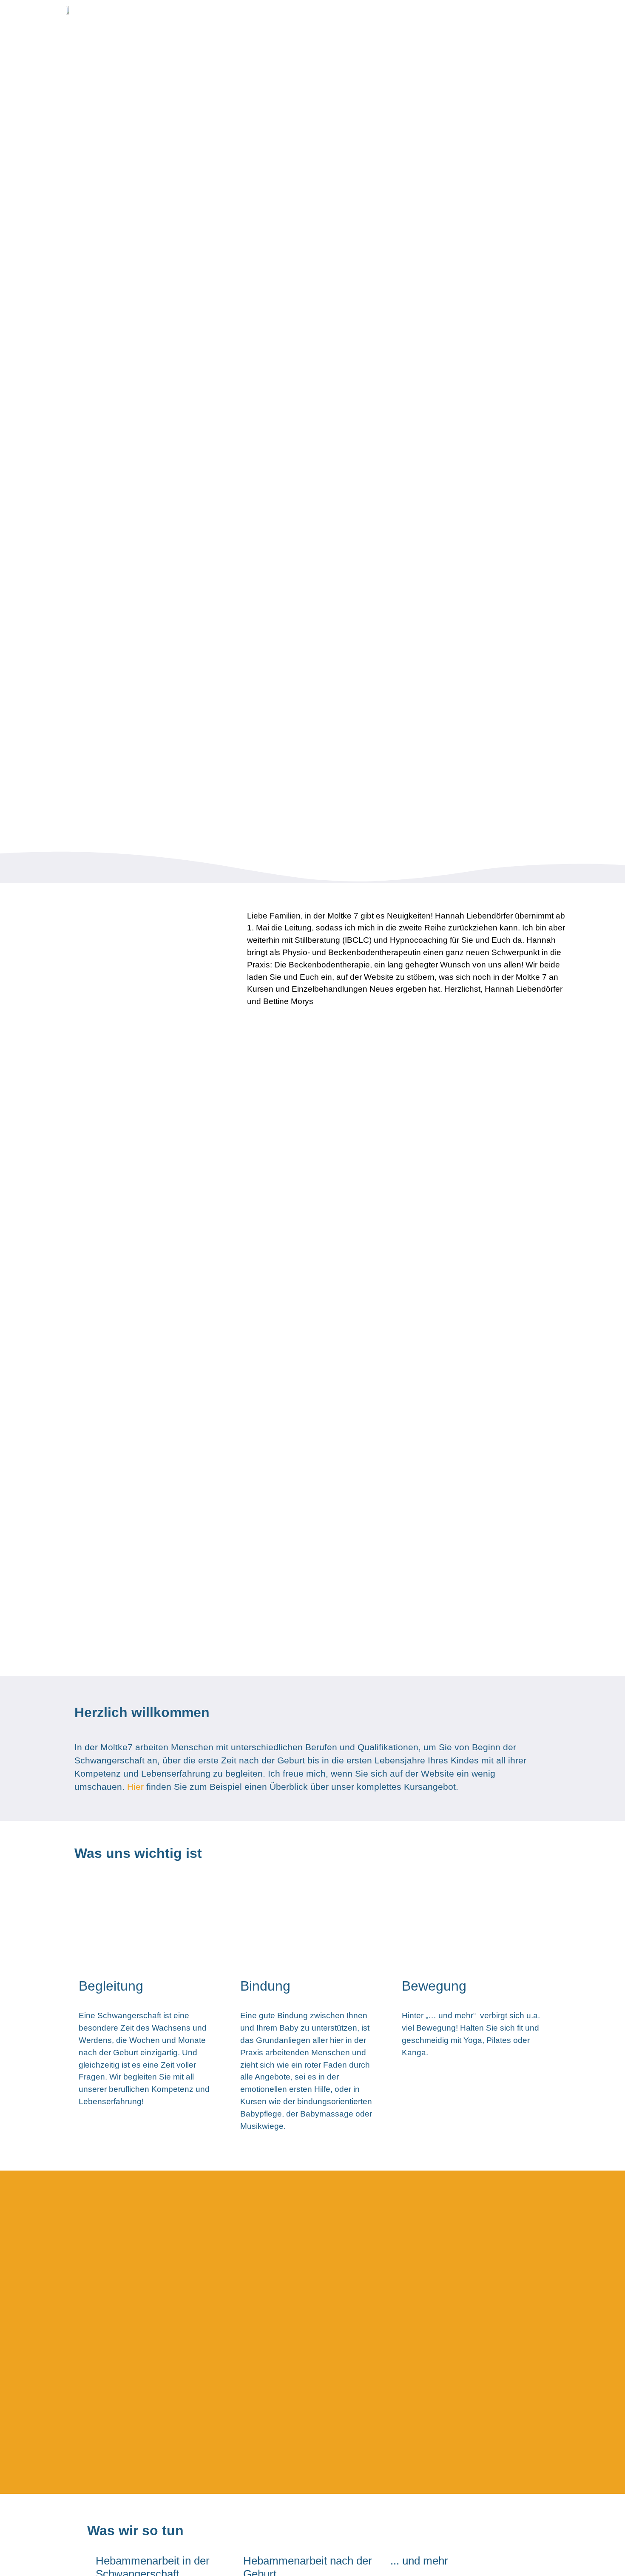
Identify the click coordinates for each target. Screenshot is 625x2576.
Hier (135, 1787)
